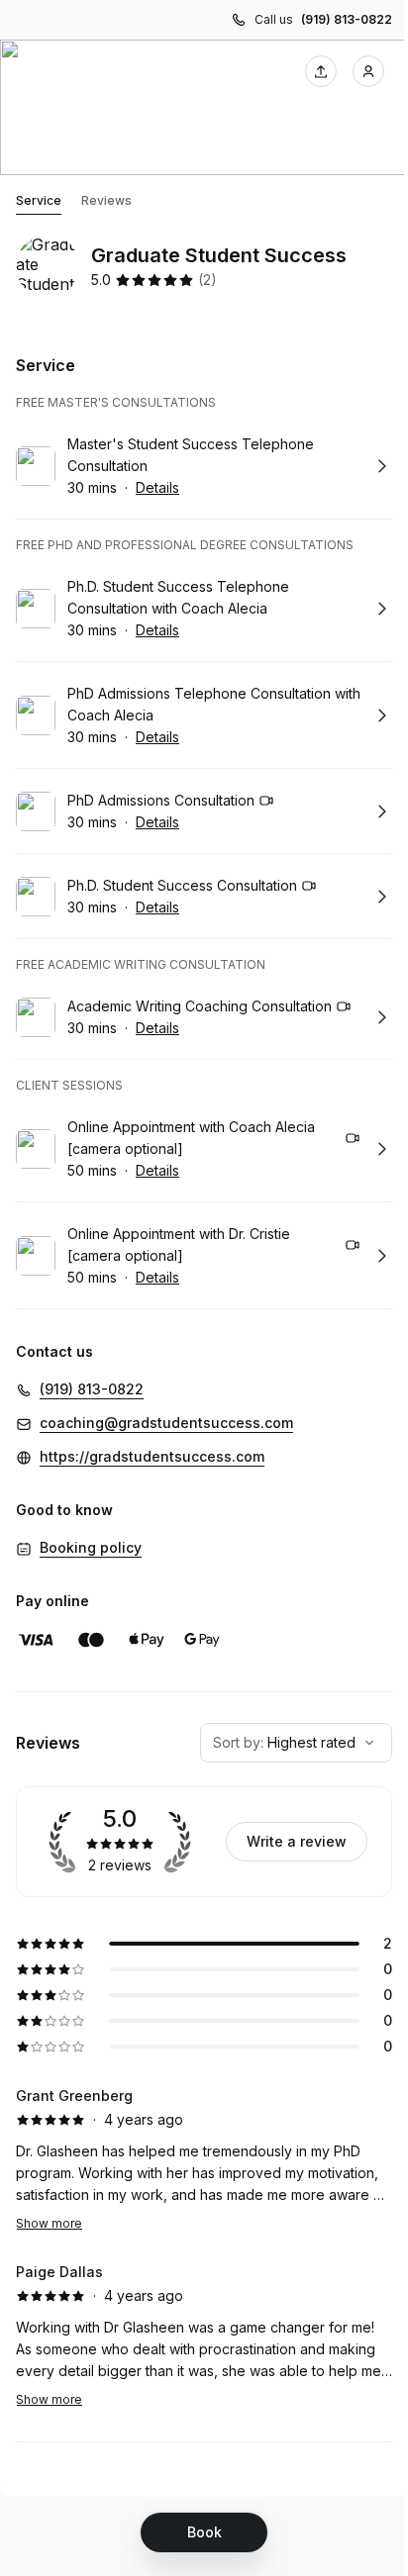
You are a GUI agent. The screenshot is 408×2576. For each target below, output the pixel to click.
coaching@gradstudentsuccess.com (166, 1423)
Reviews (106, 200)
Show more (49, 2223)
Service (39, 200)
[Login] (368, 71)
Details (157, 487)
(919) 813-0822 (347, 19)
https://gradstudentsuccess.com (152, 1456)
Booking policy (91, 1547)
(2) (207, 280)
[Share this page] (321, 71)
